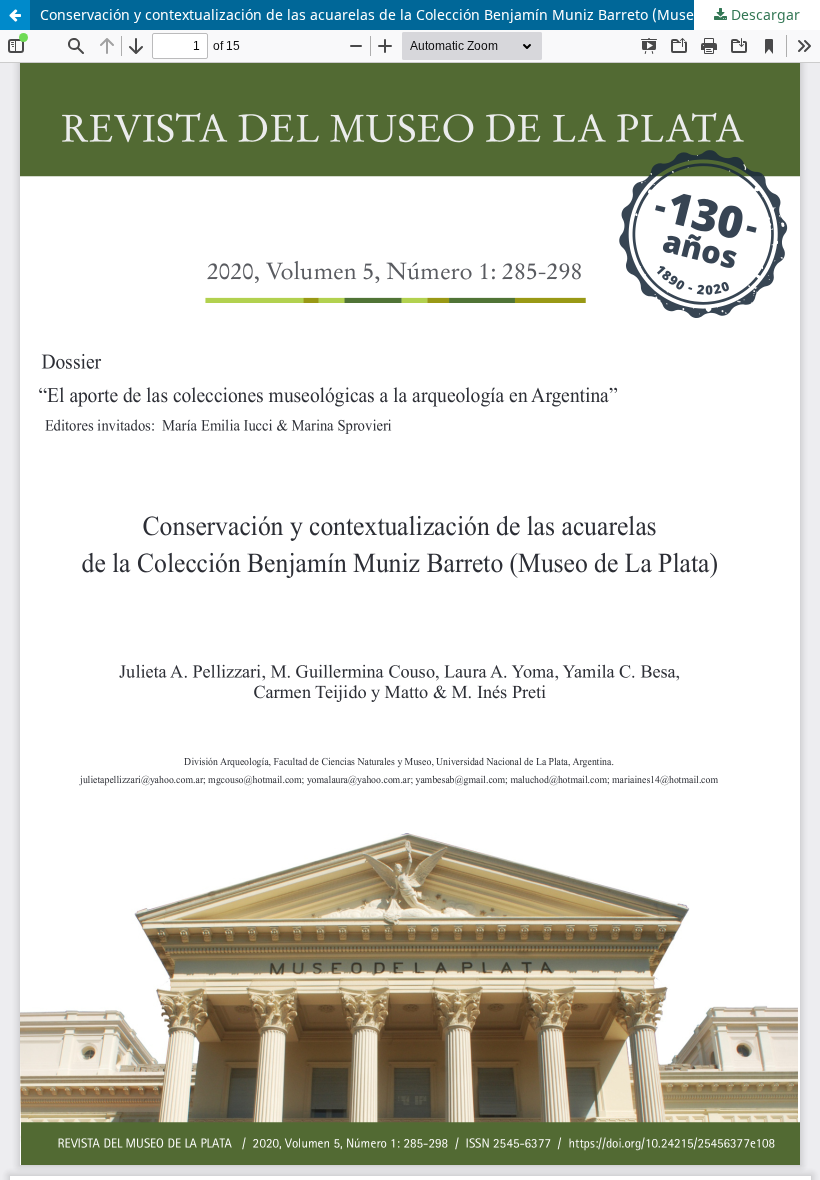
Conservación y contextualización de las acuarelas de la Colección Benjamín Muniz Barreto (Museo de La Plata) (412, 14)
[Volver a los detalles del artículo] (15, 15)
